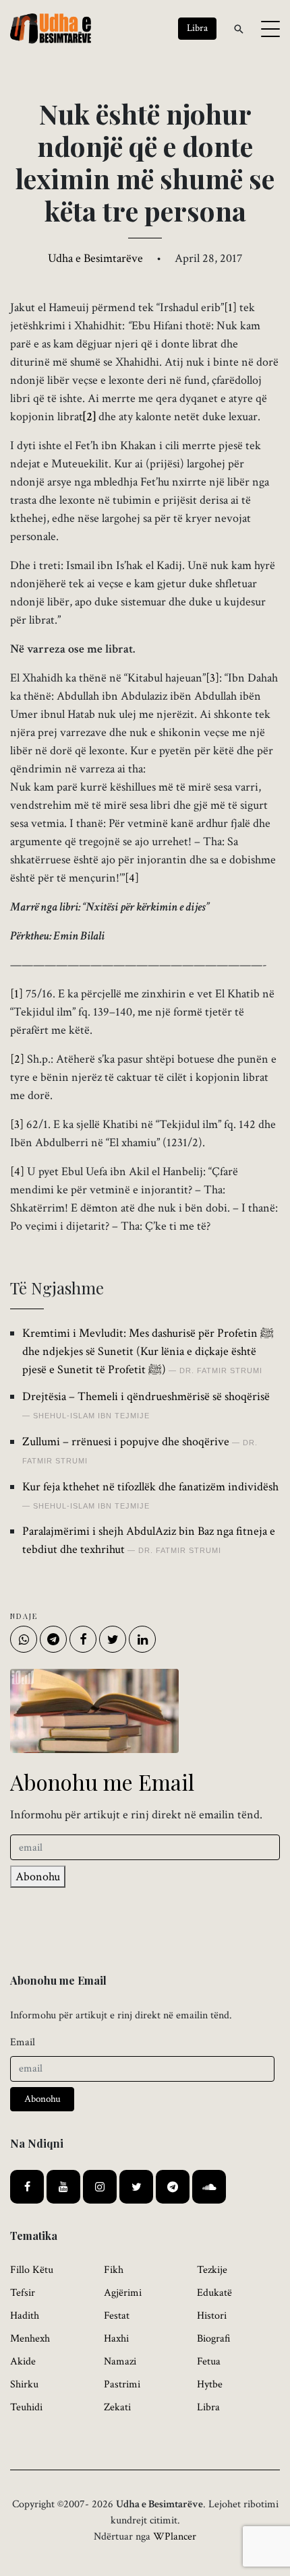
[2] (17, 1059)
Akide (23, 2362)
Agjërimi (123, 2293)
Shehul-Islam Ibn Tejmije (91, 1416)
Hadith (25, 2316)
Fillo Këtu (32, 2270)
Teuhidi (26, 2407)
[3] (212, 678)
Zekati (117, 2407)
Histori (212, 2316)
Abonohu (38, 1877)
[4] (17, 1171)
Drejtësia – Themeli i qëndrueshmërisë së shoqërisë (146, 1396)
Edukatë (214, 2293)
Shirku (24, 2384)
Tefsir (23, 2293)
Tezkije (212, 2270)
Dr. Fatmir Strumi (221, 1370)
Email (23, 2042)
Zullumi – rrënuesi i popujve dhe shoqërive (126, 1442)
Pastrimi (122, 2384)
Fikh (114, 2270)
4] (134, 878)
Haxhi (116, 2339)
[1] (230, 307)
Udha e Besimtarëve (95, 258)
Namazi (120, 2362)
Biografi (214, 2339)
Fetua (209, 2362)
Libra (208, 2407)
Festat (117, 2316)
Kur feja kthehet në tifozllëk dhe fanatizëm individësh (150, 1487)
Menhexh (30, 2339)
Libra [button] (197, 28)
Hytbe (210, 2384)
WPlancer (175, 2537)
